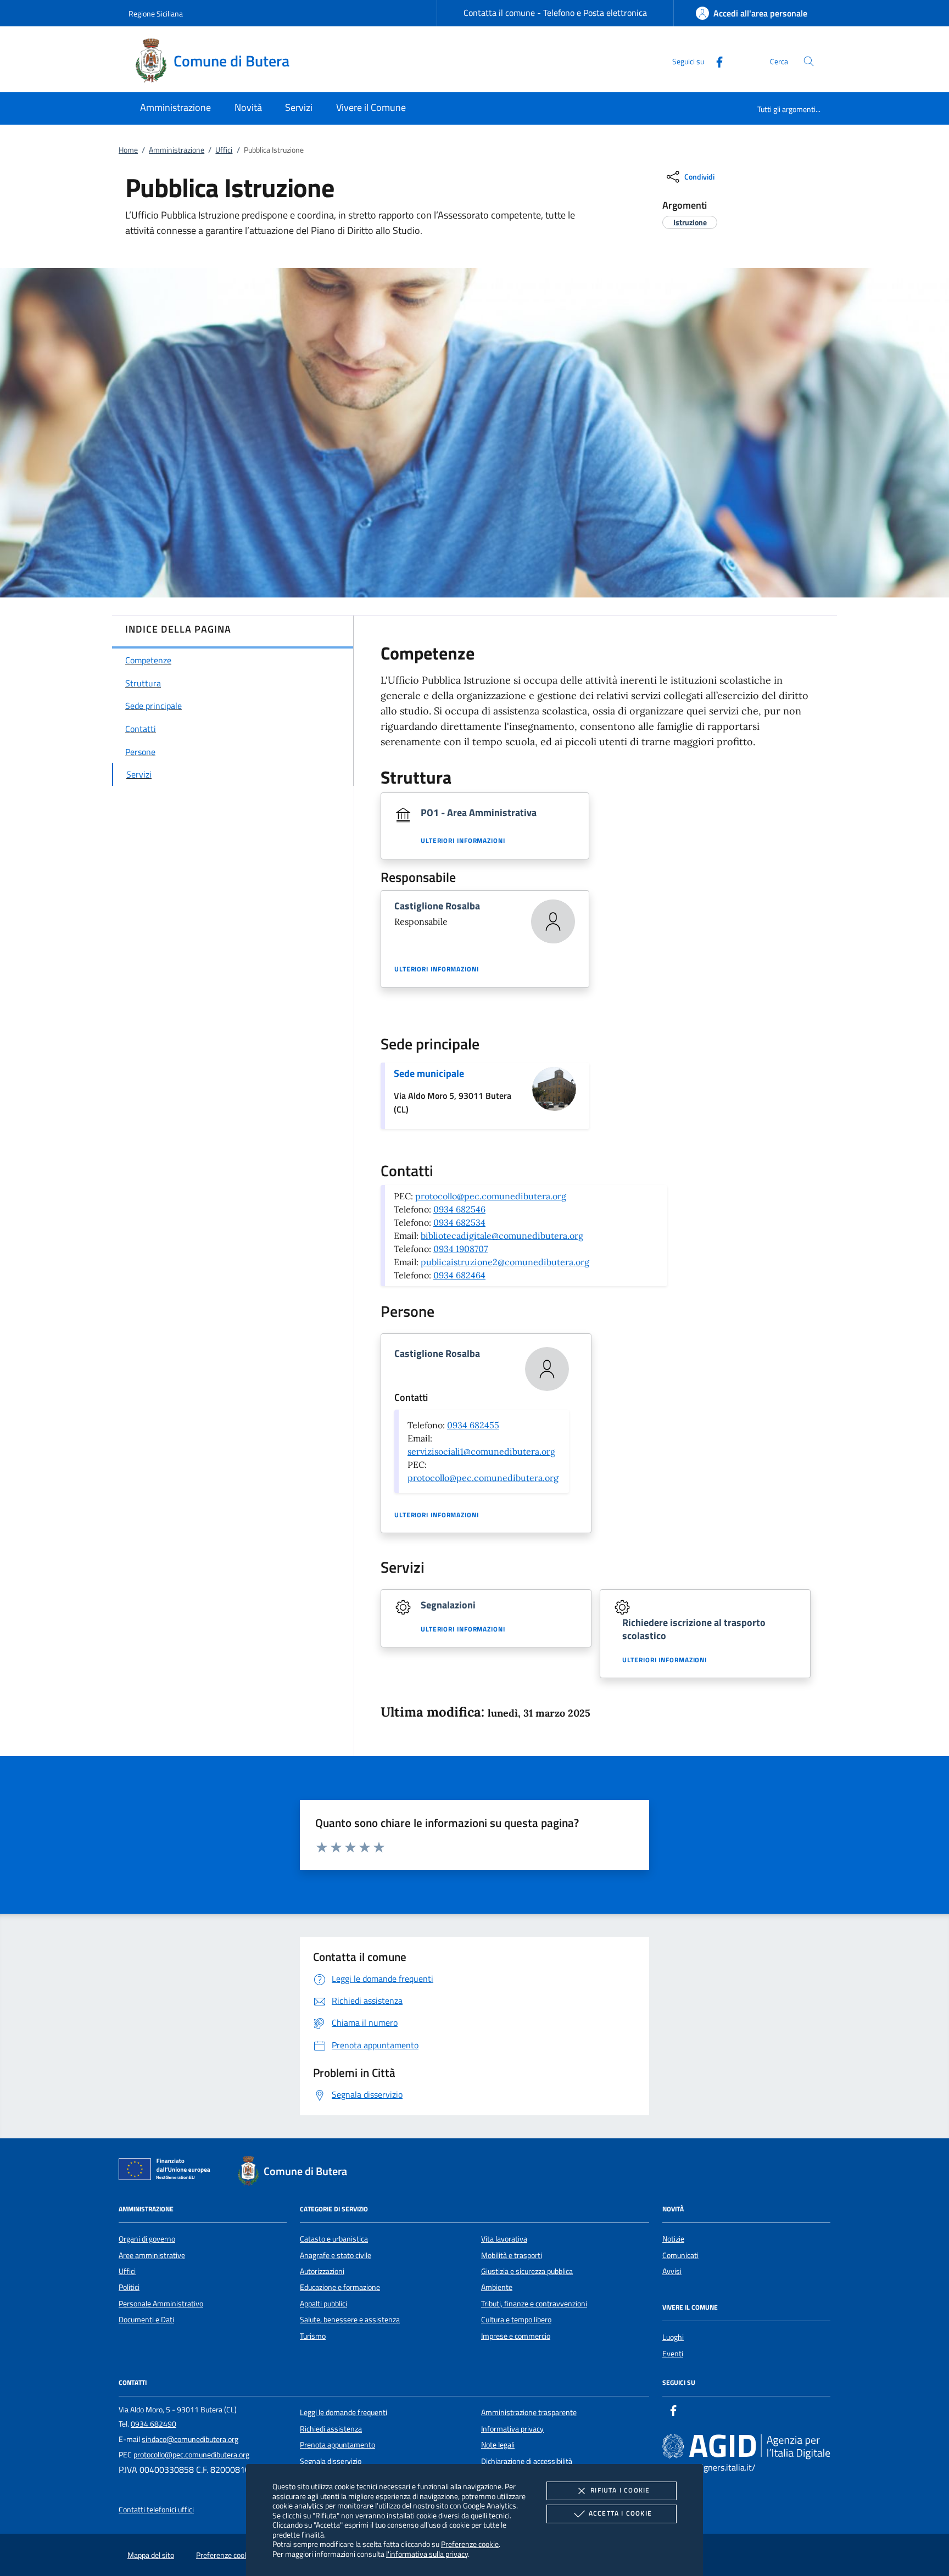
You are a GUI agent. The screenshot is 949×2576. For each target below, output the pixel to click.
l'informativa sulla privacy (427, 2554)
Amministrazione (177, 150)
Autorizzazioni (322, 2271)
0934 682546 (459, 1209)
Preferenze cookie (470, 2544)
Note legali (498, 2445)
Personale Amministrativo (161, 2304)
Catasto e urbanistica (334, 2239)
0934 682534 (459, 1222)
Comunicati (680, 2255)
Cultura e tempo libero (516, 2320)
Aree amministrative (152, 2255)
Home (128, 150)
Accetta (620, 2513)
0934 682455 (473, 1425)
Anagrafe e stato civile (336, 2255)
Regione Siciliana (156, 13)
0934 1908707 (460, 1249)
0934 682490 (153, 2424)
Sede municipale (429, 1073)
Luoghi (673, 2337)
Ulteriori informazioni (463, 841)
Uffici (224, 150)
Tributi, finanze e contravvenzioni (534, 2304)
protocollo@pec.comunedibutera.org (491, 1196)
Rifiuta (620, 2490)
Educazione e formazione (340, 2287)
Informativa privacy (512, 2429)
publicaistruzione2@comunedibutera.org (505, 1262)
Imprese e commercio (516, 2336)
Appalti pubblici (323, 2304)
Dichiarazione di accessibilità (527, 2461)
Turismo (313, 2336)
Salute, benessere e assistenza (350, 2320)
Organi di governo (147, 2239)
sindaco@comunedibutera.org (190, 2439)
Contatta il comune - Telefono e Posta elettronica (555, 13)
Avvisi (672, 2271)
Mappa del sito (151, 2555)
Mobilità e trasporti (512, 2255)
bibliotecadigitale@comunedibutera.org (502, 1236)
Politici (129, 2287)
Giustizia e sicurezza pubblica (527, 2271)
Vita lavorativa (504, 2239)
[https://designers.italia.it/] (746, 2446)
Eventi (673, 2354)
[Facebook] (715, 61)
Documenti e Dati (146, 2320)
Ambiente (497, 2287)
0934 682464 (459, 1275)
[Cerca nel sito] (809, 61)
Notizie (673, 2239)
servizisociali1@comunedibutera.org (481, 1451)
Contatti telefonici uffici (156, 2510)
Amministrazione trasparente (529, 2412)
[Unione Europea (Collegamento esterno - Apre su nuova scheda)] (168, 2171)
